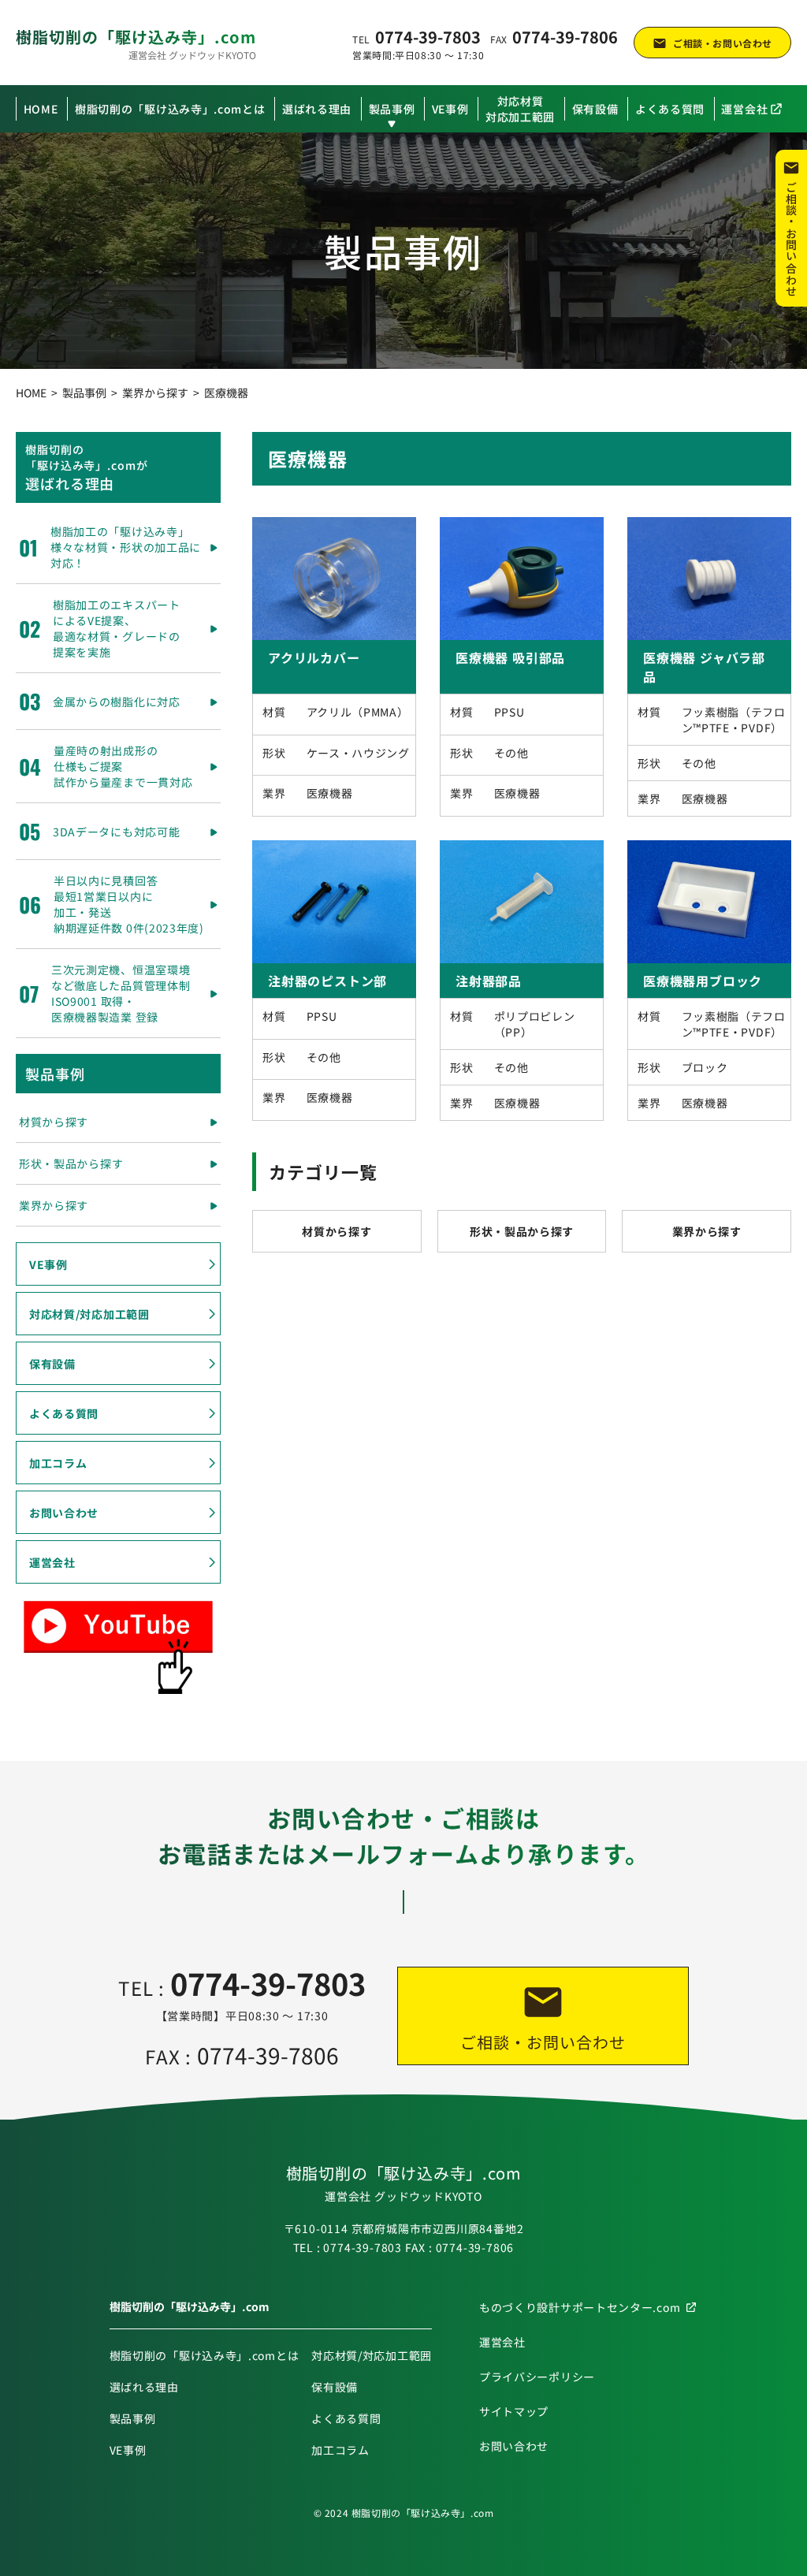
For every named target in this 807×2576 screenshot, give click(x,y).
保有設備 (595, 109)
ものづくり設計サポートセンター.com (580, 2307)
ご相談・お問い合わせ (723, 43)
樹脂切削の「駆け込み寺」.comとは (170, 109)
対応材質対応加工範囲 (520, 109)
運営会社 (744, 109)
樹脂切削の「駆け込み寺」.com (136, 36)
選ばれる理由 (317, 109)
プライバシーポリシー (537, 2377)
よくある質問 (670, 109)
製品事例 (392, 109)
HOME (41, 109)
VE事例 (450, 109)
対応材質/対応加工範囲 (89, 1314)
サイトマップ (514, 2411)
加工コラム (58, 1463)
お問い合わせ (64, 1513)
